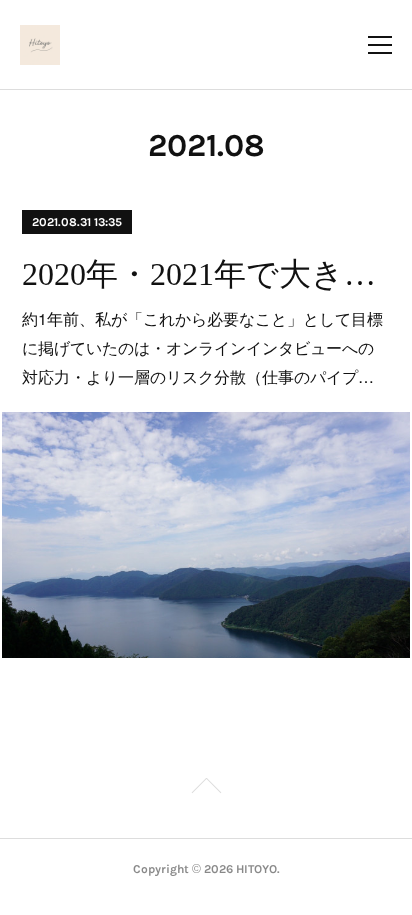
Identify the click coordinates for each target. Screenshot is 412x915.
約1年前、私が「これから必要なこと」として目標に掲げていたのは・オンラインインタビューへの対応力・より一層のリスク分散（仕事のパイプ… (202, 347)
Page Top (206, 789)
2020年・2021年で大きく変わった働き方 (205, 274)
